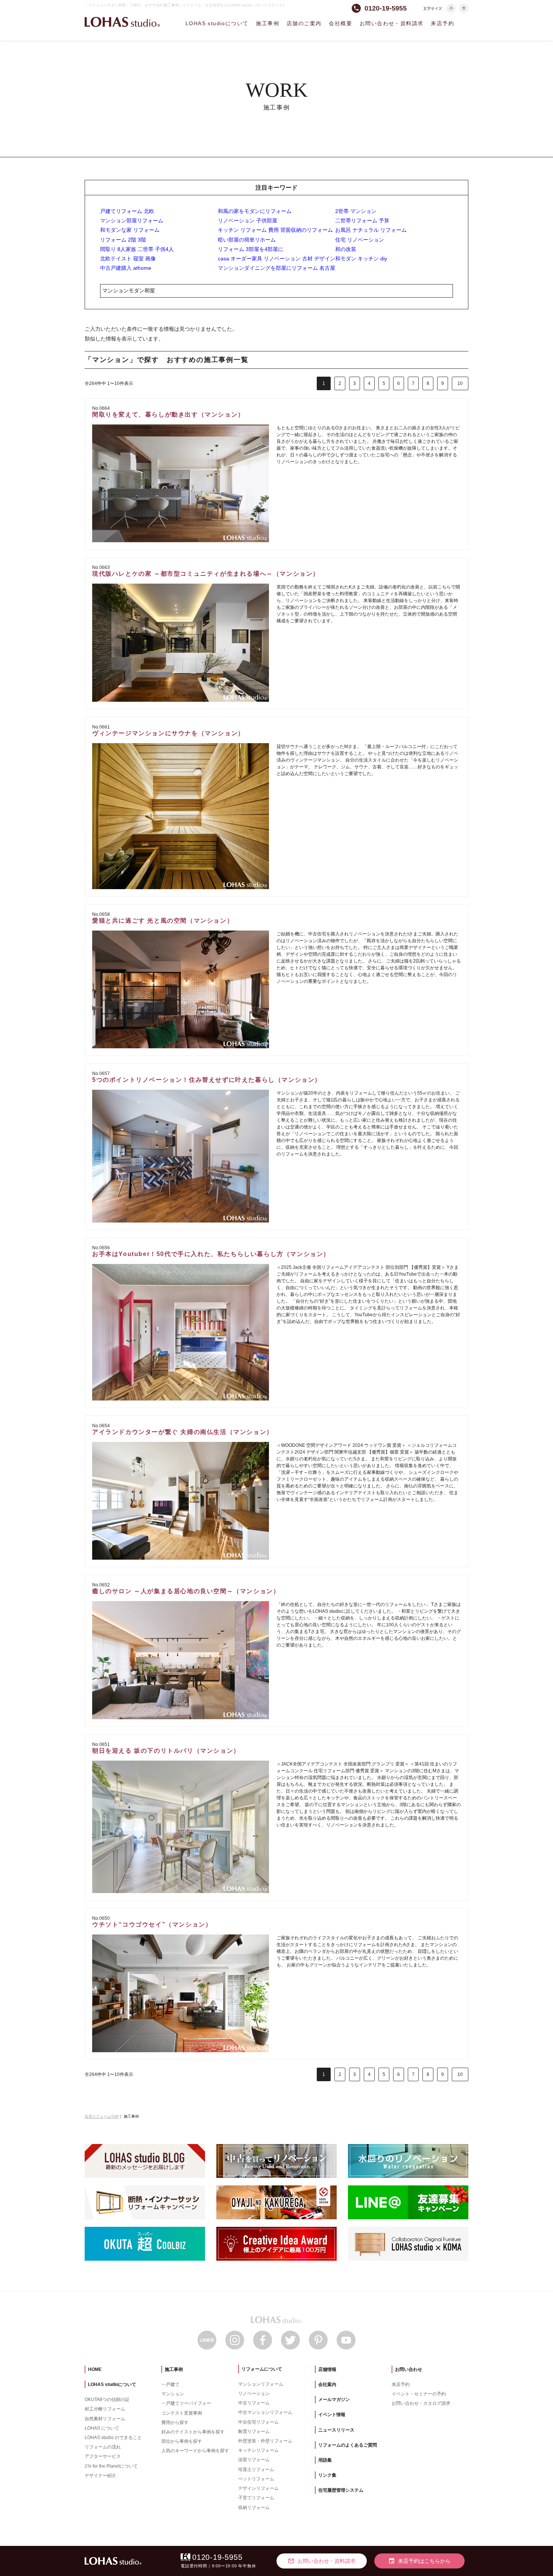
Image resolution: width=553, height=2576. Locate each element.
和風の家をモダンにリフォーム (255, 211)
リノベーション (254, 2394)
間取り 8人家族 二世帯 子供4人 (137, 249)
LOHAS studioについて (217, 23)
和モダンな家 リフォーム (130, 230)
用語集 (325, 2460)
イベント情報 (332, 2415)
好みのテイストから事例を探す (193, 2432)
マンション (173, 2394)
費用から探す (175, 2422)
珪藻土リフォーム (256, 2470)
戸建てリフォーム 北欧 (127, 211)
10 (460, 383)
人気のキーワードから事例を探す (195, 2451)
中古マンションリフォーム (265, 2412)
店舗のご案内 (304, 23)
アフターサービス (103, 2456)
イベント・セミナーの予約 (419, 2394)
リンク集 (327, 2475)
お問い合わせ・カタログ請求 (421, 2403)
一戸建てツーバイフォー (186, 2403)
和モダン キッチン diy (361, 259)
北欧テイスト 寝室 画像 (128, 259)
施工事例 (267, 23)
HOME (95, 2369)
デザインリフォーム (258, 2488)
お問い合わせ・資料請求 (391, 23)
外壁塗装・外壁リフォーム (265, 2441)
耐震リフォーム (254, 2432)
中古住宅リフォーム (258, 2422)
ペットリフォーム (256, 2479)
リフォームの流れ (103, 2447)
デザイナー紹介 (100, 2476)
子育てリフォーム (256, 2498)
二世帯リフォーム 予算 (362, 220)
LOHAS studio (122, 22)
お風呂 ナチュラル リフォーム (371, 230)
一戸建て (170, 2384)
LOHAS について (102, 2428)
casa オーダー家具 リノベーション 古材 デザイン (276, 259)
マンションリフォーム (261, 2384)
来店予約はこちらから (419, 2561)
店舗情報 (327, 2369)
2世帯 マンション (356, 211)
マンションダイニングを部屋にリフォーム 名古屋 (276, 268)
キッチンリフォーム (258, 2450)
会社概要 (340, 23)
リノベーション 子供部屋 (248, 220)
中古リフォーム (254, 2403)
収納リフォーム (254, 2508)
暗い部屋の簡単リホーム (247, 240)
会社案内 (327, 2384)
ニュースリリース (336, 2430)
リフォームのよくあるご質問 (348, 2445)
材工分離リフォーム (105, 2409)
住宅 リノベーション (360, 240)
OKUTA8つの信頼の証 (107, 2400)
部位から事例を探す (182, 2441)
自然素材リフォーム (105, 2419)
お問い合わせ (409, 2369)
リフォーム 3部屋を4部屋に (251, 249)
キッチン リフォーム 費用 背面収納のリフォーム (275, 230)
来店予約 (442, 23)
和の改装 (346, 249)
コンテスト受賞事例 (182, 2413)
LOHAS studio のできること (113, 2438)
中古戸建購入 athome (126, 268)
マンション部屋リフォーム (132, 220)
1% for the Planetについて (111, 2466)
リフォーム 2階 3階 (123, 240)
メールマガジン (334, 2400)
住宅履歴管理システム (341, 2490)
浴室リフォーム (254, 2460)
